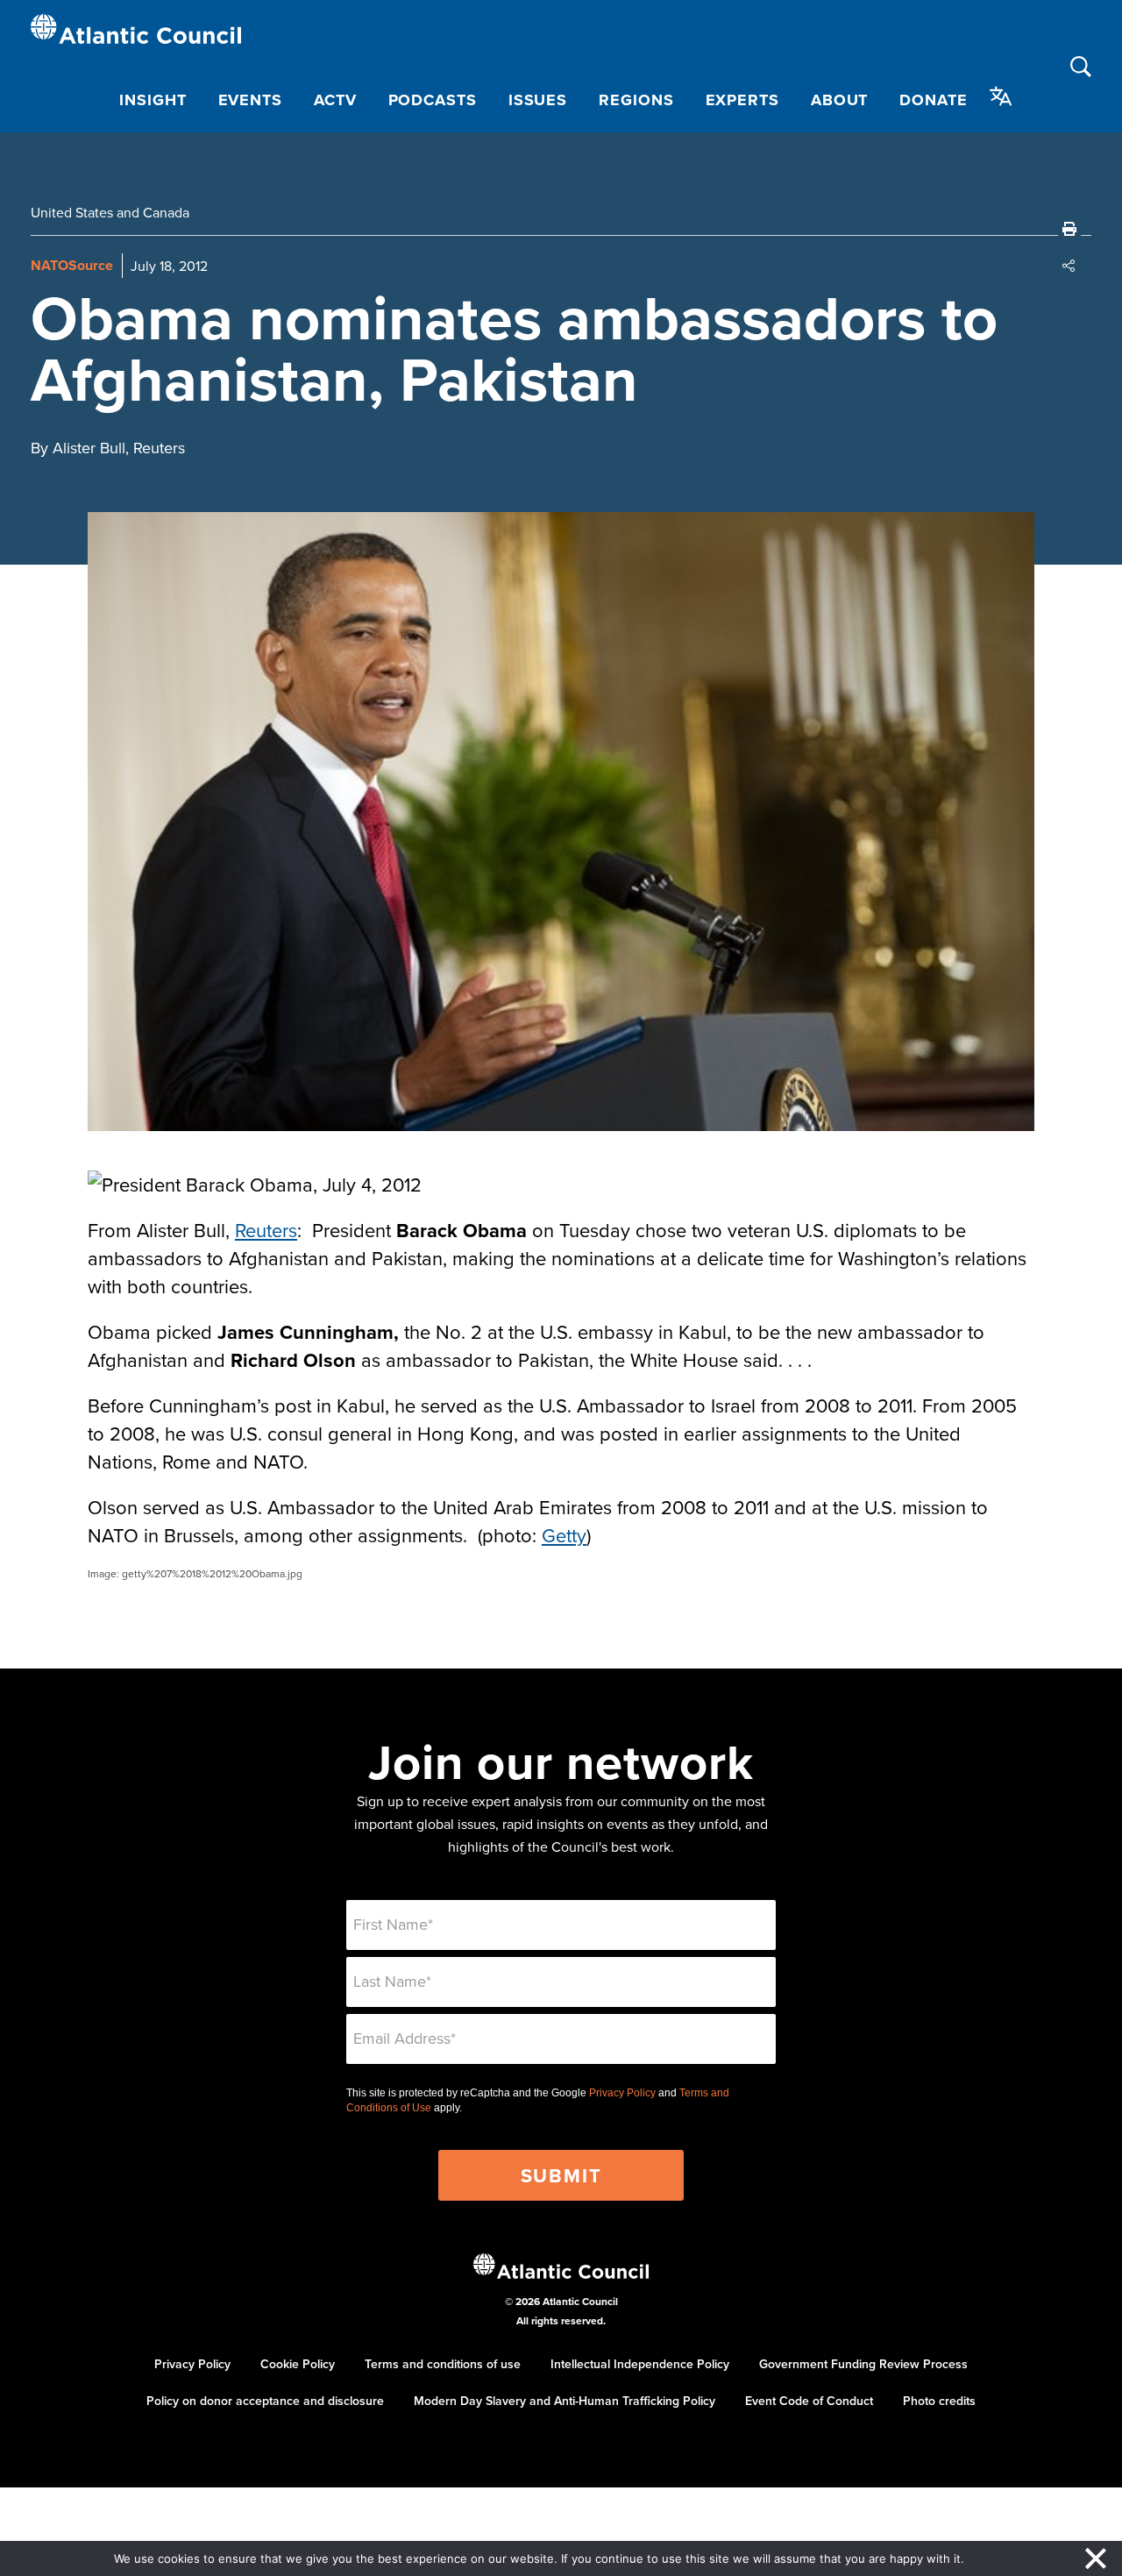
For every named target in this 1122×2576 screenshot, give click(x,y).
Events (250, 100)
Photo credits (939, 2401)
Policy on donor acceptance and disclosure (265, 2401)
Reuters (266, 1230)
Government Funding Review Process (863, 2364)
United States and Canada (110, 212)
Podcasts (433, 100)
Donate (933, 100)
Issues (538, 100)
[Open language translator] (1001, 96)
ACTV (335, 100)
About (840, 100)
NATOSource (72, 265)
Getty (564, 1535)
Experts (742, 100)
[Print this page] (1069, 229)
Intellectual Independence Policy (640, 2364)
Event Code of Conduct (809, 2401)
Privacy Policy (622, 2093)
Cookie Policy (298, 2364)
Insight (153, 100)
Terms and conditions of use (443, 2364)
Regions (636, 100)
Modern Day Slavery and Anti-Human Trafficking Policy (565, 2401)
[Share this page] (1069, 266)
